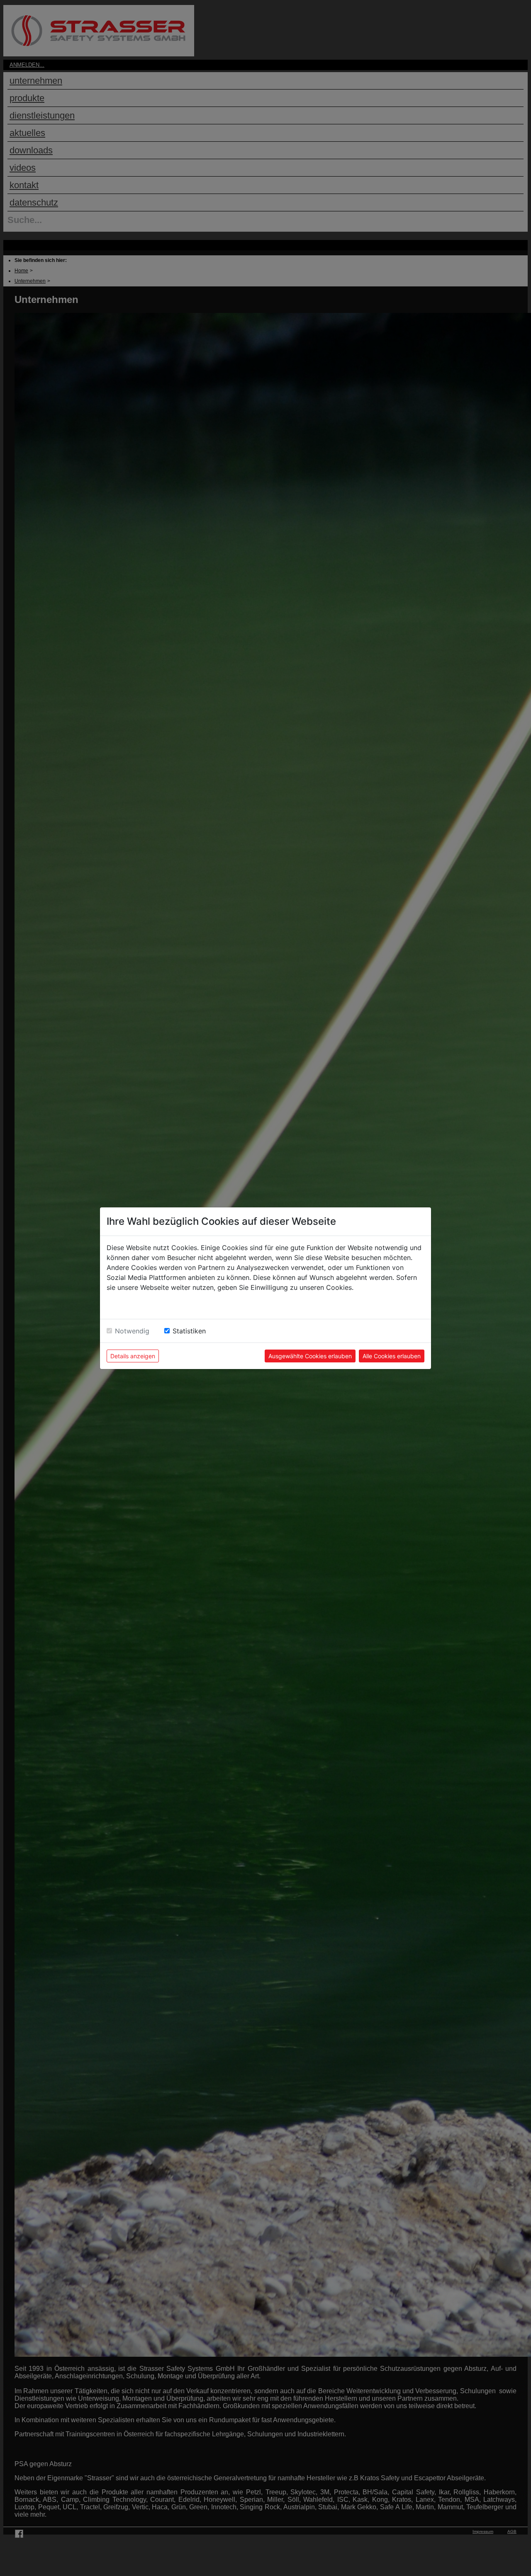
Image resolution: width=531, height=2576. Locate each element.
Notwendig (132, 1331)
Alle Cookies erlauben (392, 1356)
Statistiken (189, 1331)
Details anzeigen (133, 1356)
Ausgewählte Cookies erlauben (310, 1356)
